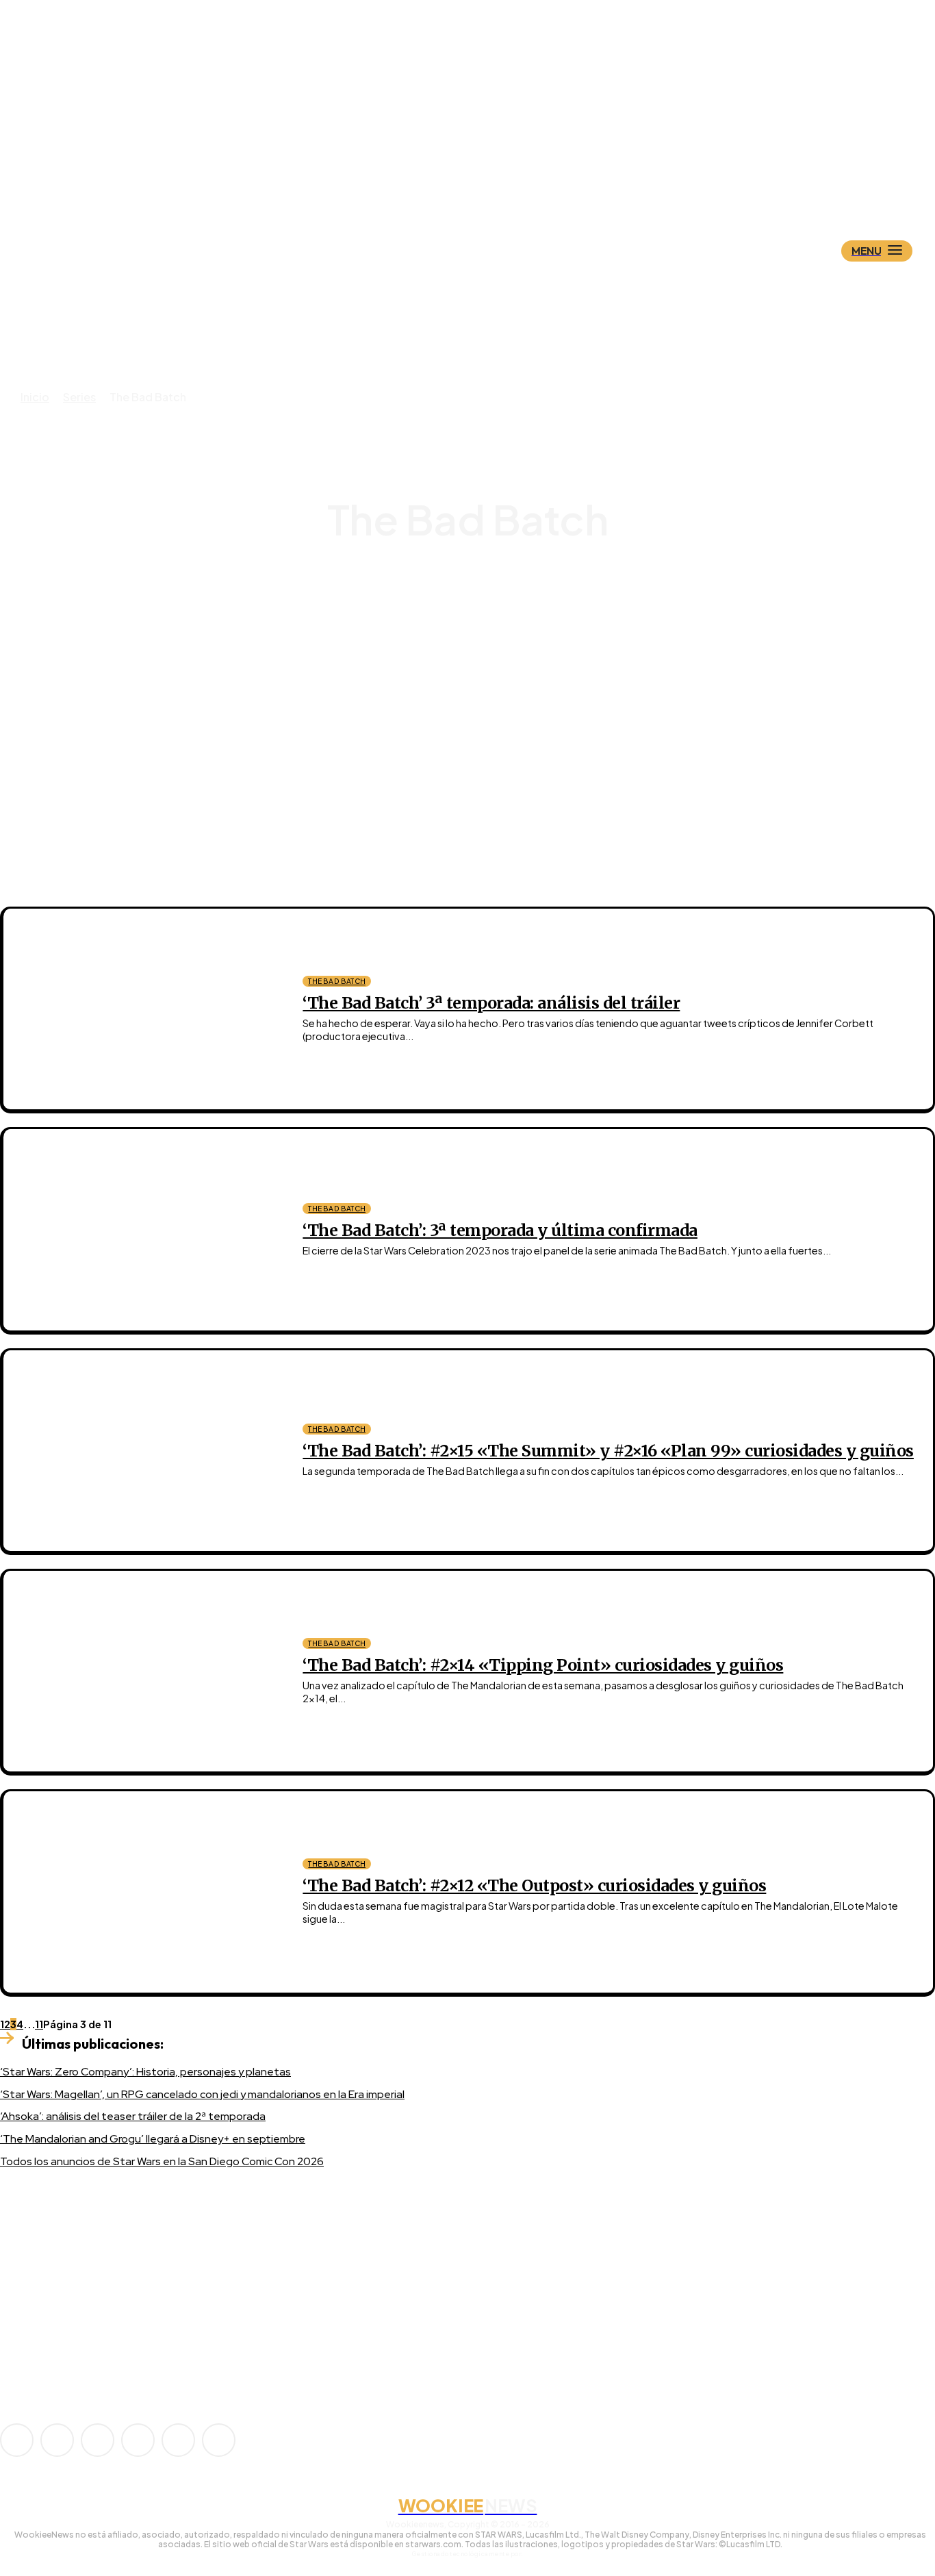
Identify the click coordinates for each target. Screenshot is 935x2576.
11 (39, 2024)
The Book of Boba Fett (479, 703)
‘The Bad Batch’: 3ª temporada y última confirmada (500, 1230)
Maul (480, 629)
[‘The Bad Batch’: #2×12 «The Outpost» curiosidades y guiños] (143, 1892)
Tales (479, 678)
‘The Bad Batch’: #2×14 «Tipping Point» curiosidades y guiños (543, 1665)
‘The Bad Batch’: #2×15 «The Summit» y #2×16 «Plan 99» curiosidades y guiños (608, 1451)
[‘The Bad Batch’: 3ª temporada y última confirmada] (143, 1229)
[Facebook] (57, 2440)
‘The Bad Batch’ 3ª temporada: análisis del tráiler (491, 1003)
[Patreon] (98, 2440)
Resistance (479, 654)
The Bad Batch (337, 981)
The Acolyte (479, 691)
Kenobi (479, 617)
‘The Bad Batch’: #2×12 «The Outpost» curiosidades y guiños (534, 1885)
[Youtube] (219, 2440)
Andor (479, 604)
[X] (178, 2440)
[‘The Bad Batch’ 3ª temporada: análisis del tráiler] (143, 1009)
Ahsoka (479, 592)
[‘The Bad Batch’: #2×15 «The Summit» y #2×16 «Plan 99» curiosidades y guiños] (143, 1451)
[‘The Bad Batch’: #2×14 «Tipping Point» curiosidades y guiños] (143, 1671)
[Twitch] (138, 2440)
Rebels (479, 641)
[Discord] (36, 2332)
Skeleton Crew (480, 666)
